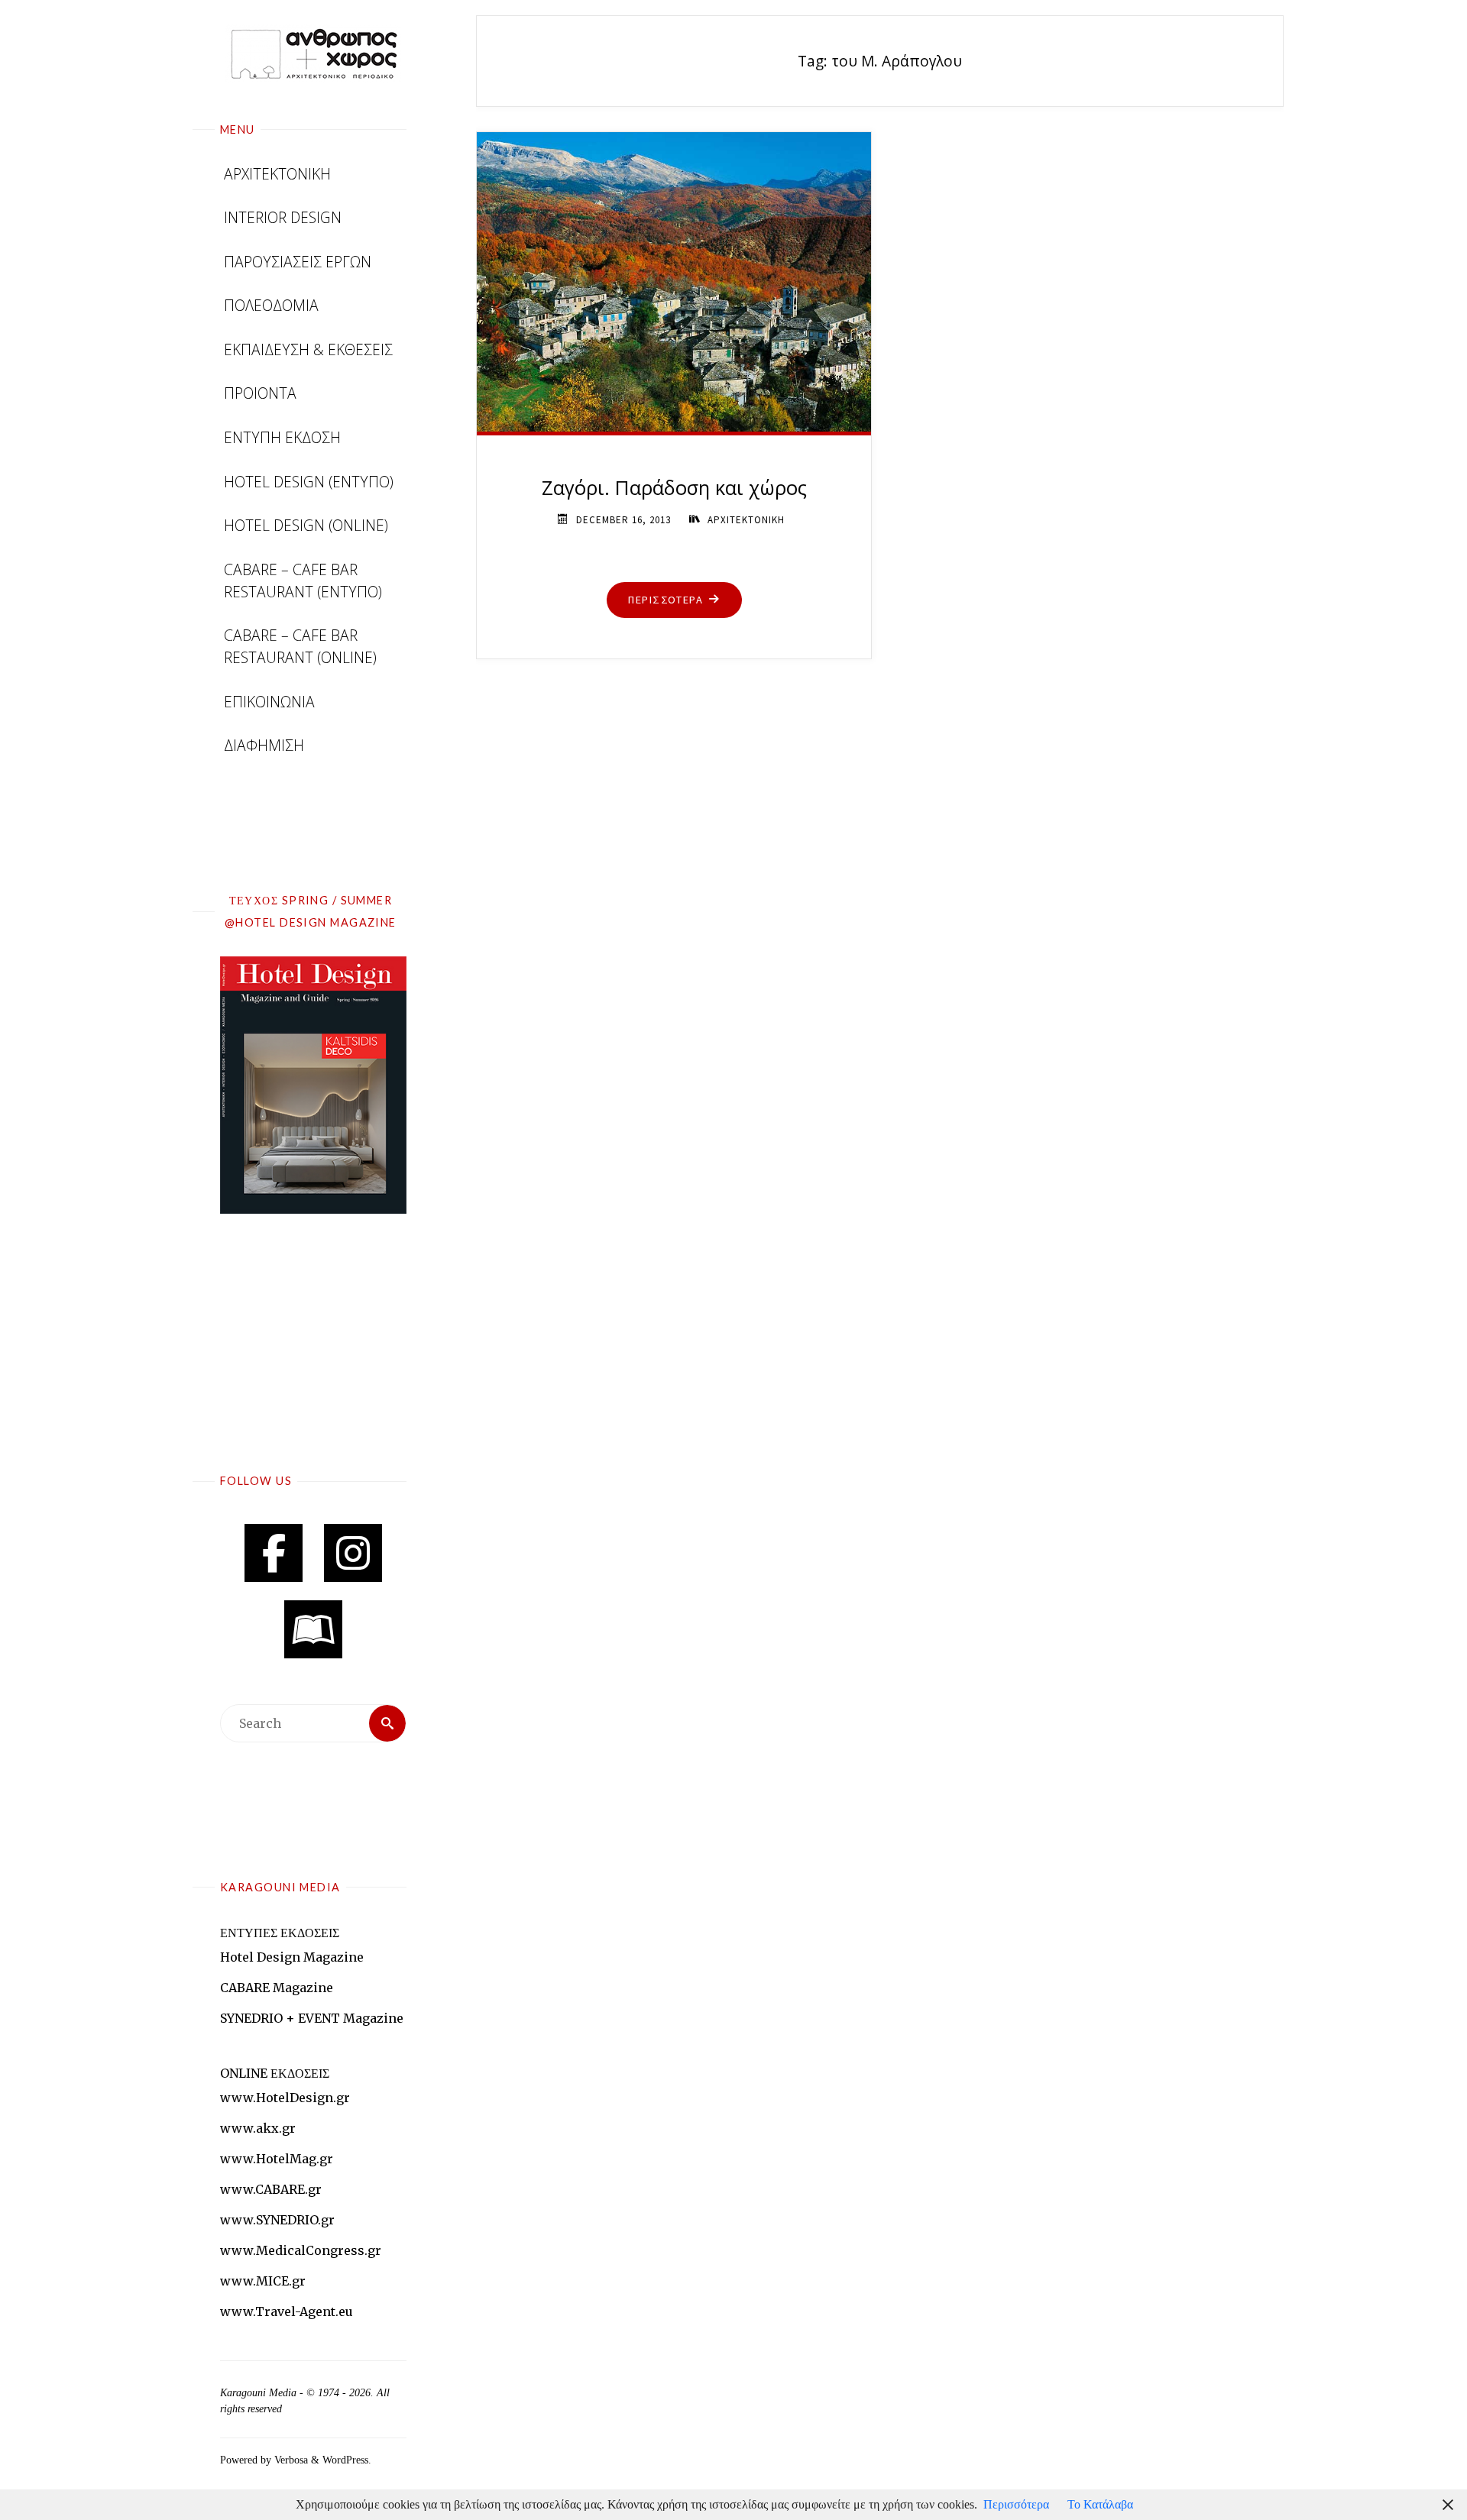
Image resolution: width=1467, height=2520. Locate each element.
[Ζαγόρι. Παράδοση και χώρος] (674, 279)
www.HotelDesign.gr (285, 2098)
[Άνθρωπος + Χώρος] (313, 53)
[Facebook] (274, 1553)
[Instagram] (353, 1553)
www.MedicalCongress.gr (301, 2250)
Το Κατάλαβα (1100, 2504)
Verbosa (290, 2460)
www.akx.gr (258, 2128)
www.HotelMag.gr (277, 2159)
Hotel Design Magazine (292, 1957)
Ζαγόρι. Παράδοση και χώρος (674, 488)
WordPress (345, 2460)
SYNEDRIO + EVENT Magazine (312, 2018)
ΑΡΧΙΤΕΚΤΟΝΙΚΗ (746, 520)
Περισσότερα (1016, 2504)
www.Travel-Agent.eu (287, 2311)
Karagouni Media (260, 2393)
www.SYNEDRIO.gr (277, 2220)
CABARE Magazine (277, 1988)
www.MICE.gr (263, 2281)
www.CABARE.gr (271, 2189)
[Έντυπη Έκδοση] (313, 1629)
